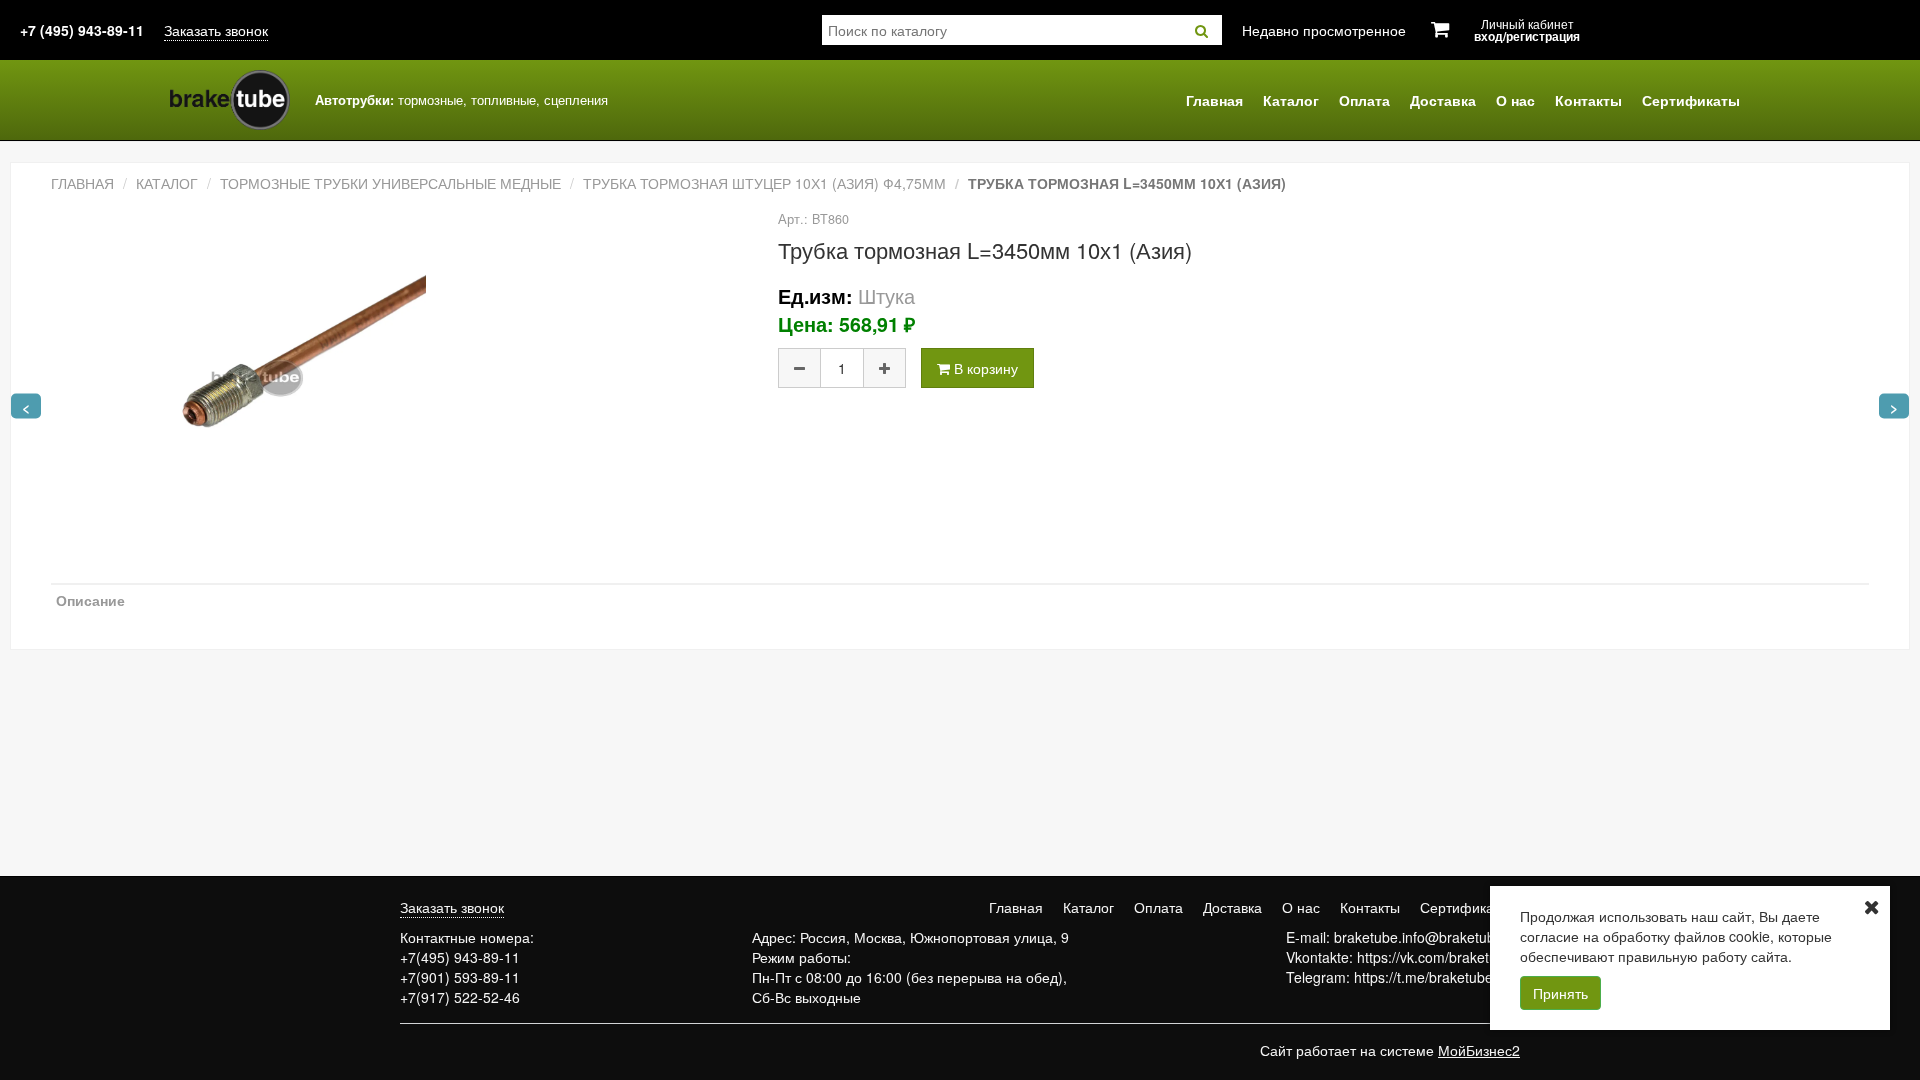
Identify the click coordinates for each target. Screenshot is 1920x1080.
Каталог (1291, 100)
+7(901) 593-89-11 (460, 977)
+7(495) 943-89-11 (460, 957)
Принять (1560, 993)
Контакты (1588, 100)
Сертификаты (1691, 100)
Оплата (1364, 100)
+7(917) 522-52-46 (460, 997)
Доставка (1443, 100)
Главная (1214, 100)
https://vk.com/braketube (1435, 957)
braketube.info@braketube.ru (1427, 937)
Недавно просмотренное (1324, 30)
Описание (90, 600)
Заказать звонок (216, 30)
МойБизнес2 (1479, 1050)
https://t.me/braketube (1423, 977)
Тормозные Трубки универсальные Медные (390, 183)
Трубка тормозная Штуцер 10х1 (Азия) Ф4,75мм (764, 183)
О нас (1515, 100)
